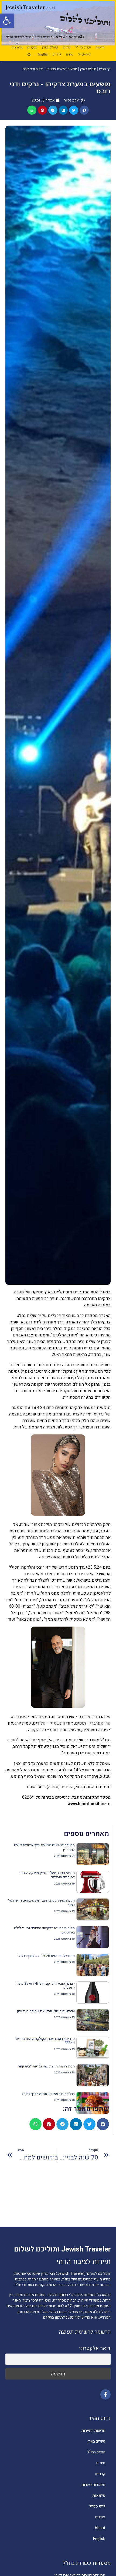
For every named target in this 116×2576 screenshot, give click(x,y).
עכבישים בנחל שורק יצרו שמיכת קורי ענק (46, 2011)
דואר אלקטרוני (95, 2348)
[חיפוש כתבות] (29, 55)
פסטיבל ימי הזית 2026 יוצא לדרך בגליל (47, 1956)
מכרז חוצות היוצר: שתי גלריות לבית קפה (46, 2066)
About (100, 2528)
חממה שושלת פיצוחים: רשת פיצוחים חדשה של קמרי (41, 1902)
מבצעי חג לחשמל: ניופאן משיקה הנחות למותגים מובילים (47, 1875)
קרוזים (66, 47)
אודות (57, 55)
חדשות (100, 47)
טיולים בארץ (50, 47)
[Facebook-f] (105, 2394)
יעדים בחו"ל (83, 47)
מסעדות (32, 47)
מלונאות (17, 47)
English (43, 55)
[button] (7, 21)
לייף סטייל (84, 55)
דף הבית (105, 69)
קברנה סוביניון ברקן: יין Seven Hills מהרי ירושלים (46, 1986)
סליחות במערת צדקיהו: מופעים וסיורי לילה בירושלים (44, 1930)
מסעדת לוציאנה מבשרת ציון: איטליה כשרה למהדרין (44, 1847)
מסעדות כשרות (93, 2485)
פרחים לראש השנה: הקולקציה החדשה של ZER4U (45, 2041)
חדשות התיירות (93, 2431)
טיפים (70, 55)
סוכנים (100, 2517)
